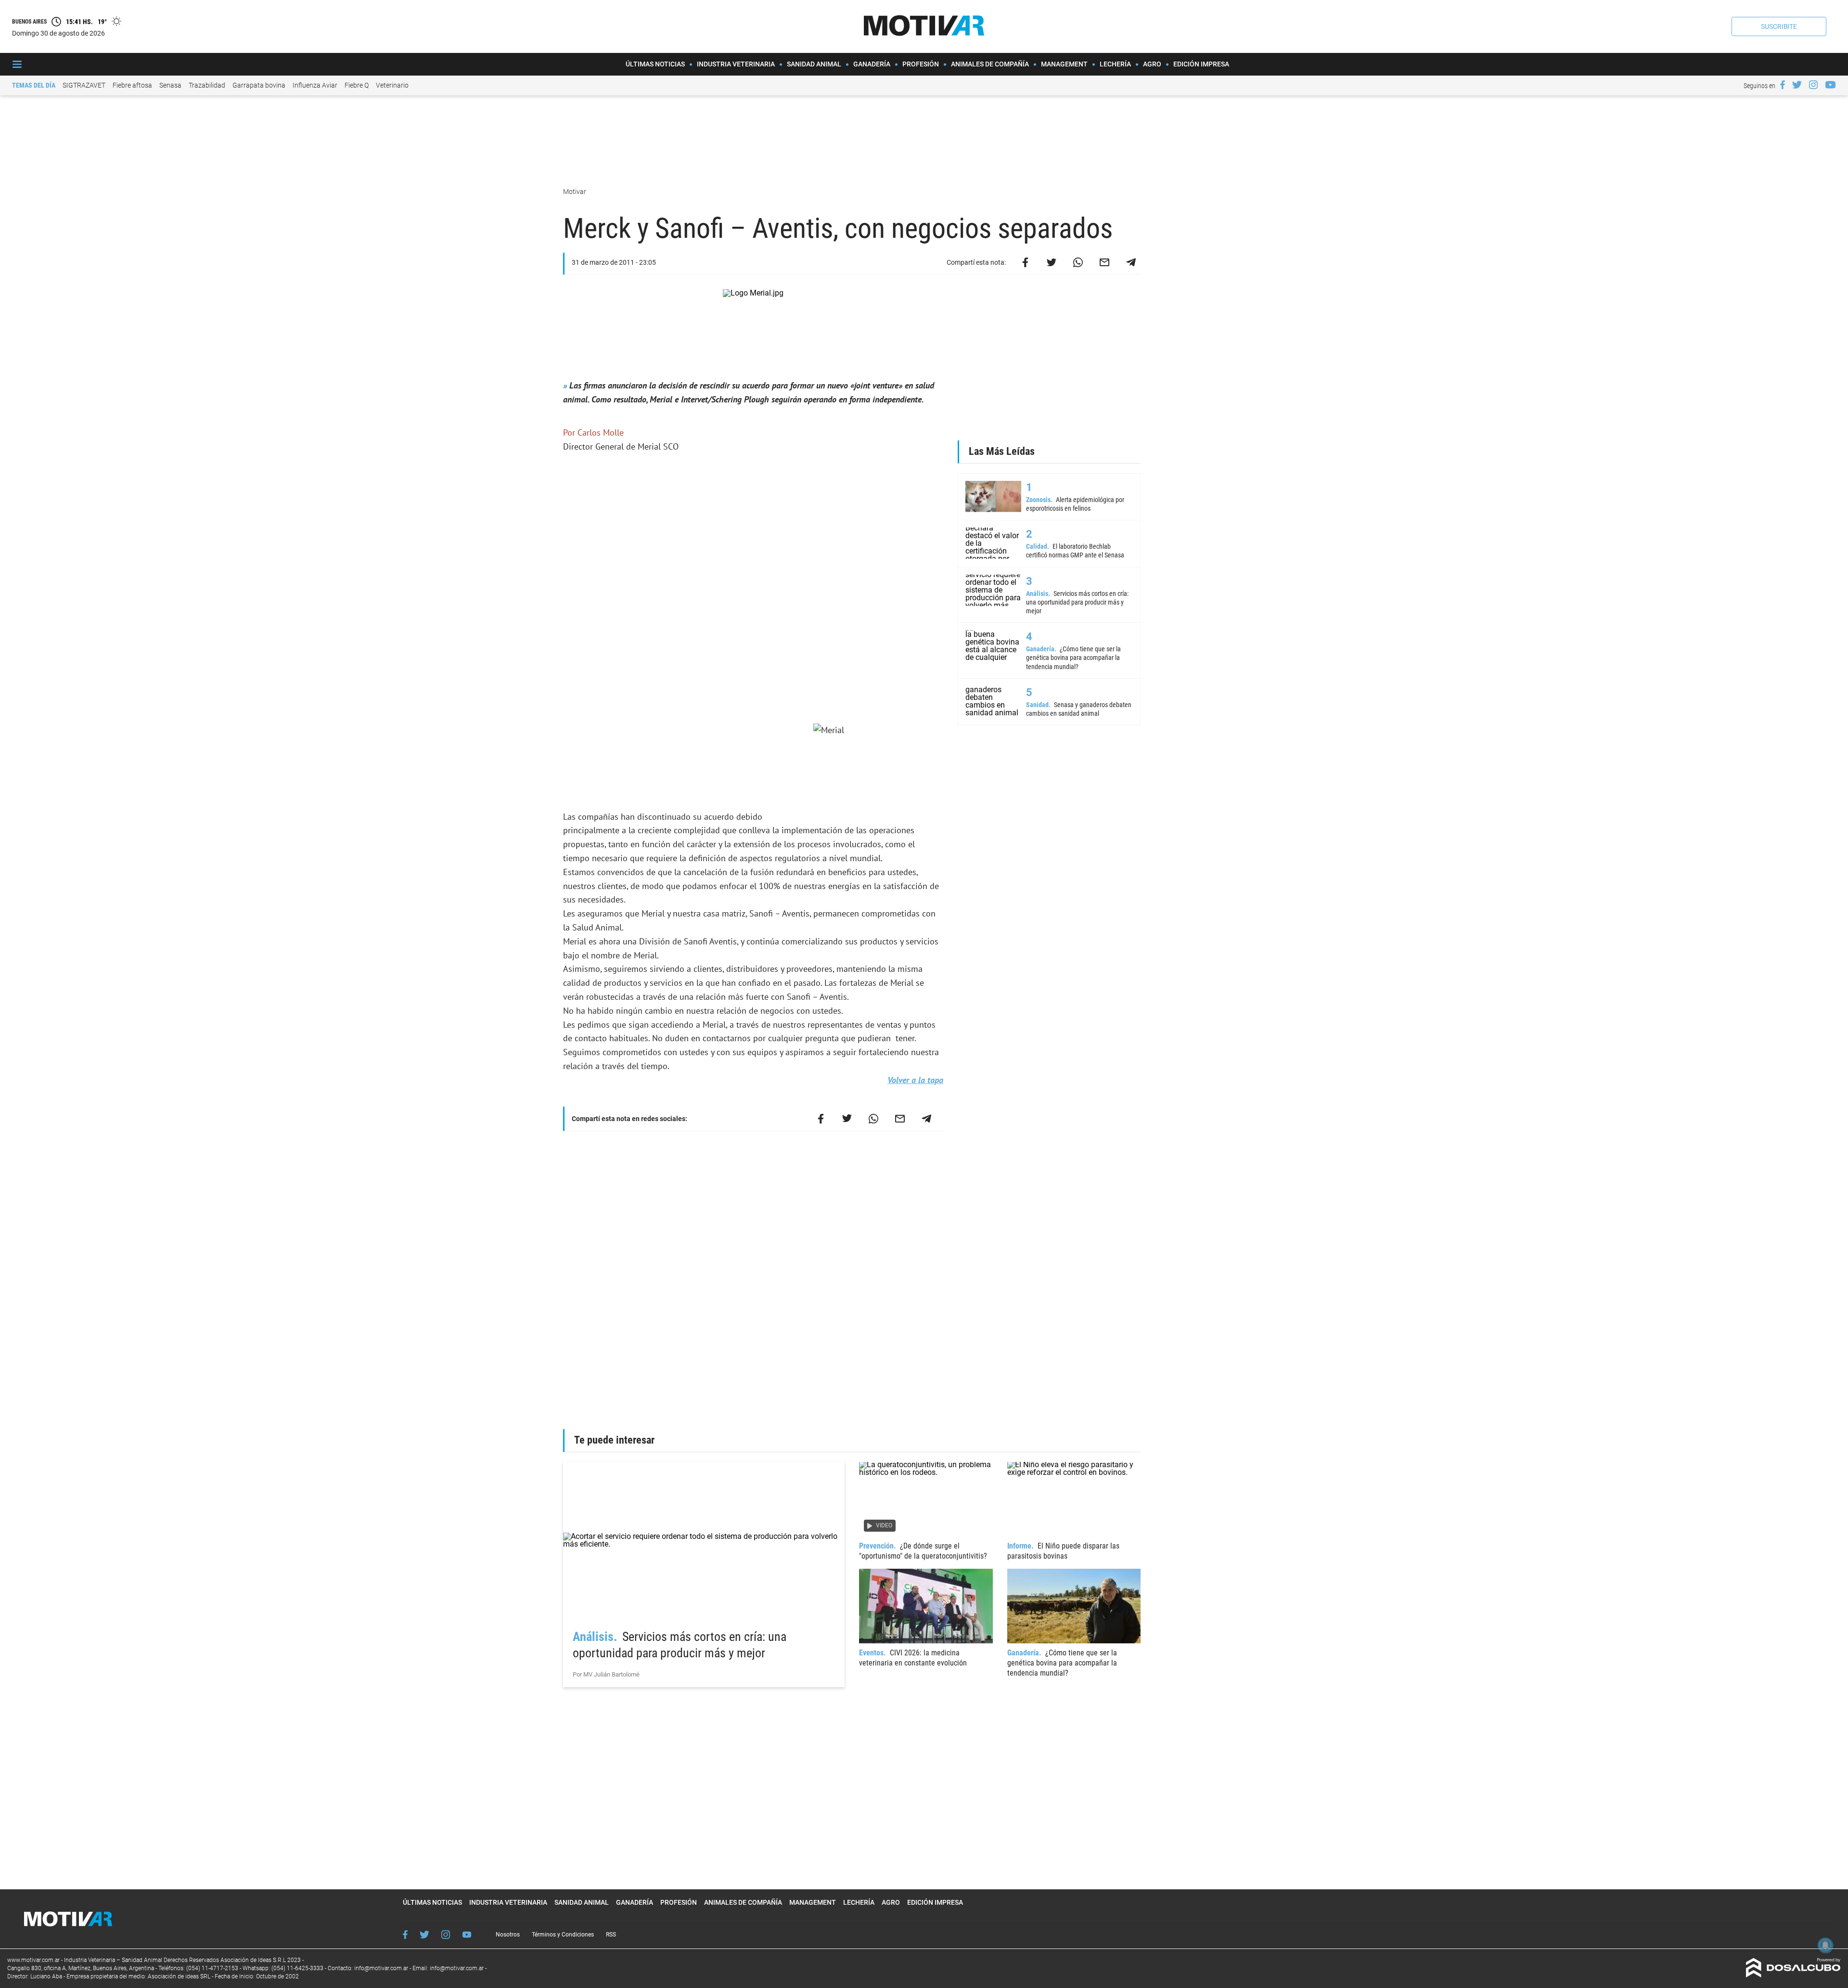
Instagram (446, 1935)
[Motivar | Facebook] (1783, 85)
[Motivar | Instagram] (1813, 85)
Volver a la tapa (915, 1080)
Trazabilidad (207, 85)
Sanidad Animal (814, 64)
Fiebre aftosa (132, 85)
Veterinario (392, 85)
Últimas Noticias (655, 64)
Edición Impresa (1201, 64)
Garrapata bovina (259, 85)
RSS (611, 1935)
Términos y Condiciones (563, 1935)
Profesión (921, 64)
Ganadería (872, 64)
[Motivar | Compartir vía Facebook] (1025, 262)
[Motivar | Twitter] (1797, 85)
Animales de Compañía (990, 64)
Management (1064, 64)
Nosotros (508, 1935)
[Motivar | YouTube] (1830, 85)
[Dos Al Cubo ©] (1793, 1975)
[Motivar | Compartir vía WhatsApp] (1078, 262)
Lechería (1115, 64)
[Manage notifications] (1825, 1945)
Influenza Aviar (315, 85)
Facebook (405, 1935)
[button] (1779, 26)
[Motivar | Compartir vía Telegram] (1131, 262)
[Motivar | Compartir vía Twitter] (1052, 262)
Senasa (170, 85)
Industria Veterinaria (736, 64)
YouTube (467, 1935)
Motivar (575, 192)
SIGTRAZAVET (84, 85)
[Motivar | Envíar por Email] (1104, 262)
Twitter (424, 1935)
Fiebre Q (357, 85)
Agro (1152, 64)
